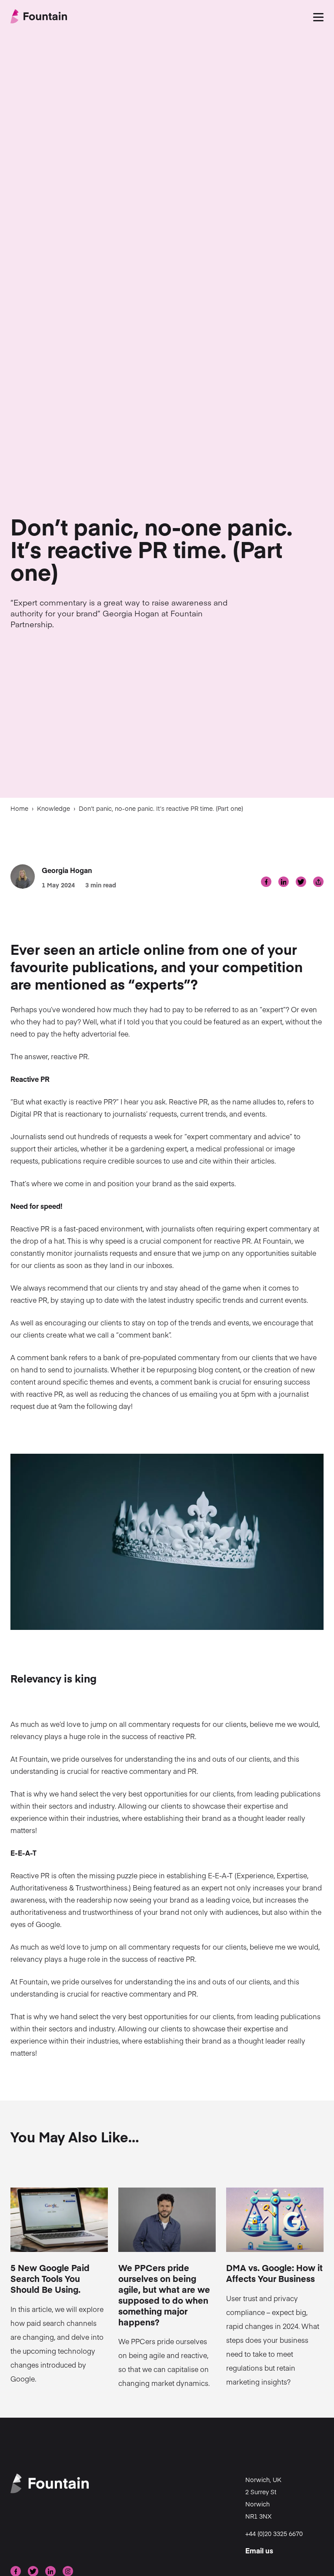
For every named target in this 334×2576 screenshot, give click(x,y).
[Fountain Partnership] (39, 17)
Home (19, 808)
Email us (259, 2550)
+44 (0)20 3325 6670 (274, 2533)
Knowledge (53, 808)
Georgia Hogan (67, 870)
